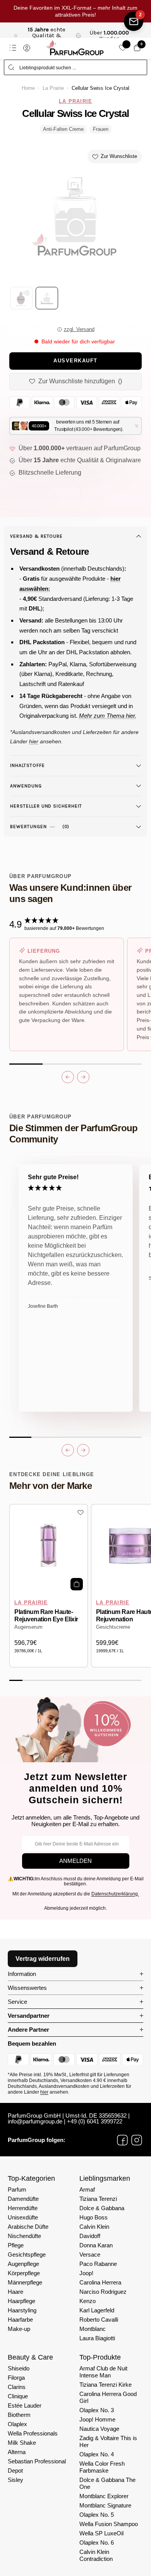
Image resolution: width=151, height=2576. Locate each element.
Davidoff (90, 2236)
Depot (15, 2471)
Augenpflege (23, 2264)
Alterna (17, 2452)
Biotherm (19, 2415)
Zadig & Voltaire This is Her (108, 2441)
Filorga (16, 2378)
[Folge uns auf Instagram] (137, 2140)
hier (44, 2092)
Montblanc (93, 2329)
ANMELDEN (75, 1861)
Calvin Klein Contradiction (96, 2555)
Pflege (16, 2245)
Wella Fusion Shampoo (109, 2524)
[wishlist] (123, 48)
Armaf (87, 2189)
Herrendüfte (23, 2208)
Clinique (18, 2396)
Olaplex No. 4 (97, 2454)
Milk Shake (22, 2443)
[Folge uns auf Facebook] (122, 2140)
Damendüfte (23, 2199)
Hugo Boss (94, 2217)
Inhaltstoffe (27, 765)
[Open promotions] (134, 21)
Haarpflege (21, 2301)
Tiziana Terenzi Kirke (106, 2385)
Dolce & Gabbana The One (107, 2483)
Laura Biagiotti (97, 2338)
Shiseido (19, 2368)
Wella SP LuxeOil (101, 2533)
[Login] (27, 48)
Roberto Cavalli (99, 2320)
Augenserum (28, 1627)
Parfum (17, 2189)
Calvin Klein (94, 2227)
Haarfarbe (20, 2320)
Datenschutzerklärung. (115, 1894)
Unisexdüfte (23, 2217)
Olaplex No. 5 (97, 2515)
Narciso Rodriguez (103, 2292)
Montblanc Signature (105, 2505)
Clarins (17, 2387)
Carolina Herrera (100, 2282)
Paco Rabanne (98, 2264)
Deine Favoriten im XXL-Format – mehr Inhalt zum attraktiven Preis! (75, 11)
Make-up (19, 2329)
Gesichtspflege (27, 2254)
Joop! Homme (97, 2419)
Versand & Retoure (36, 536)
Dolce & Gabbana (102, 2208)
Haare (15, 2292)
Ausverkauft (75, 361)
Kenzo (88, 2301)
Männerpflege (25, 2282)
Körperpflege (24, 2273)
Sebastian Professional (37, 2461)
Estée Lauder (25, 2405)
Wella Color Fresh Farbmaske (102, 2467)
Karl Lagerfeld (97, 2310)
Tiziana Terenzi (98, 2199)
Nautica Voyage (99, 2429)
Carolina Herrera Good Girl (108, 2397)
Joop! (86, 2273)
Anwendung (26, 786)
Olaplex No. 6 (97, 2543)
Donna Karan (96, 2245)
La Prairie (53, 88)
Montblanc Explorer (104, 2496)
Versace (90, 2254)
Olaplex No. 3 (97, 2410)
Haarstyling (22, 2310)
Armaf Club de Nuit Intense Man (103, 2372)
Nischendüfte (24, 2236)
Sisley (15, 2480)
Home (28, 88)
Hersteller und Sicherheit (46, 806)
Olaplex (17, 2424)
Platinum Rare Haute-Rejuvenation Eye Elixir (46, 1616)
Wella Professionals (33, 2433)
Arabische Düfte (28, 2227)
